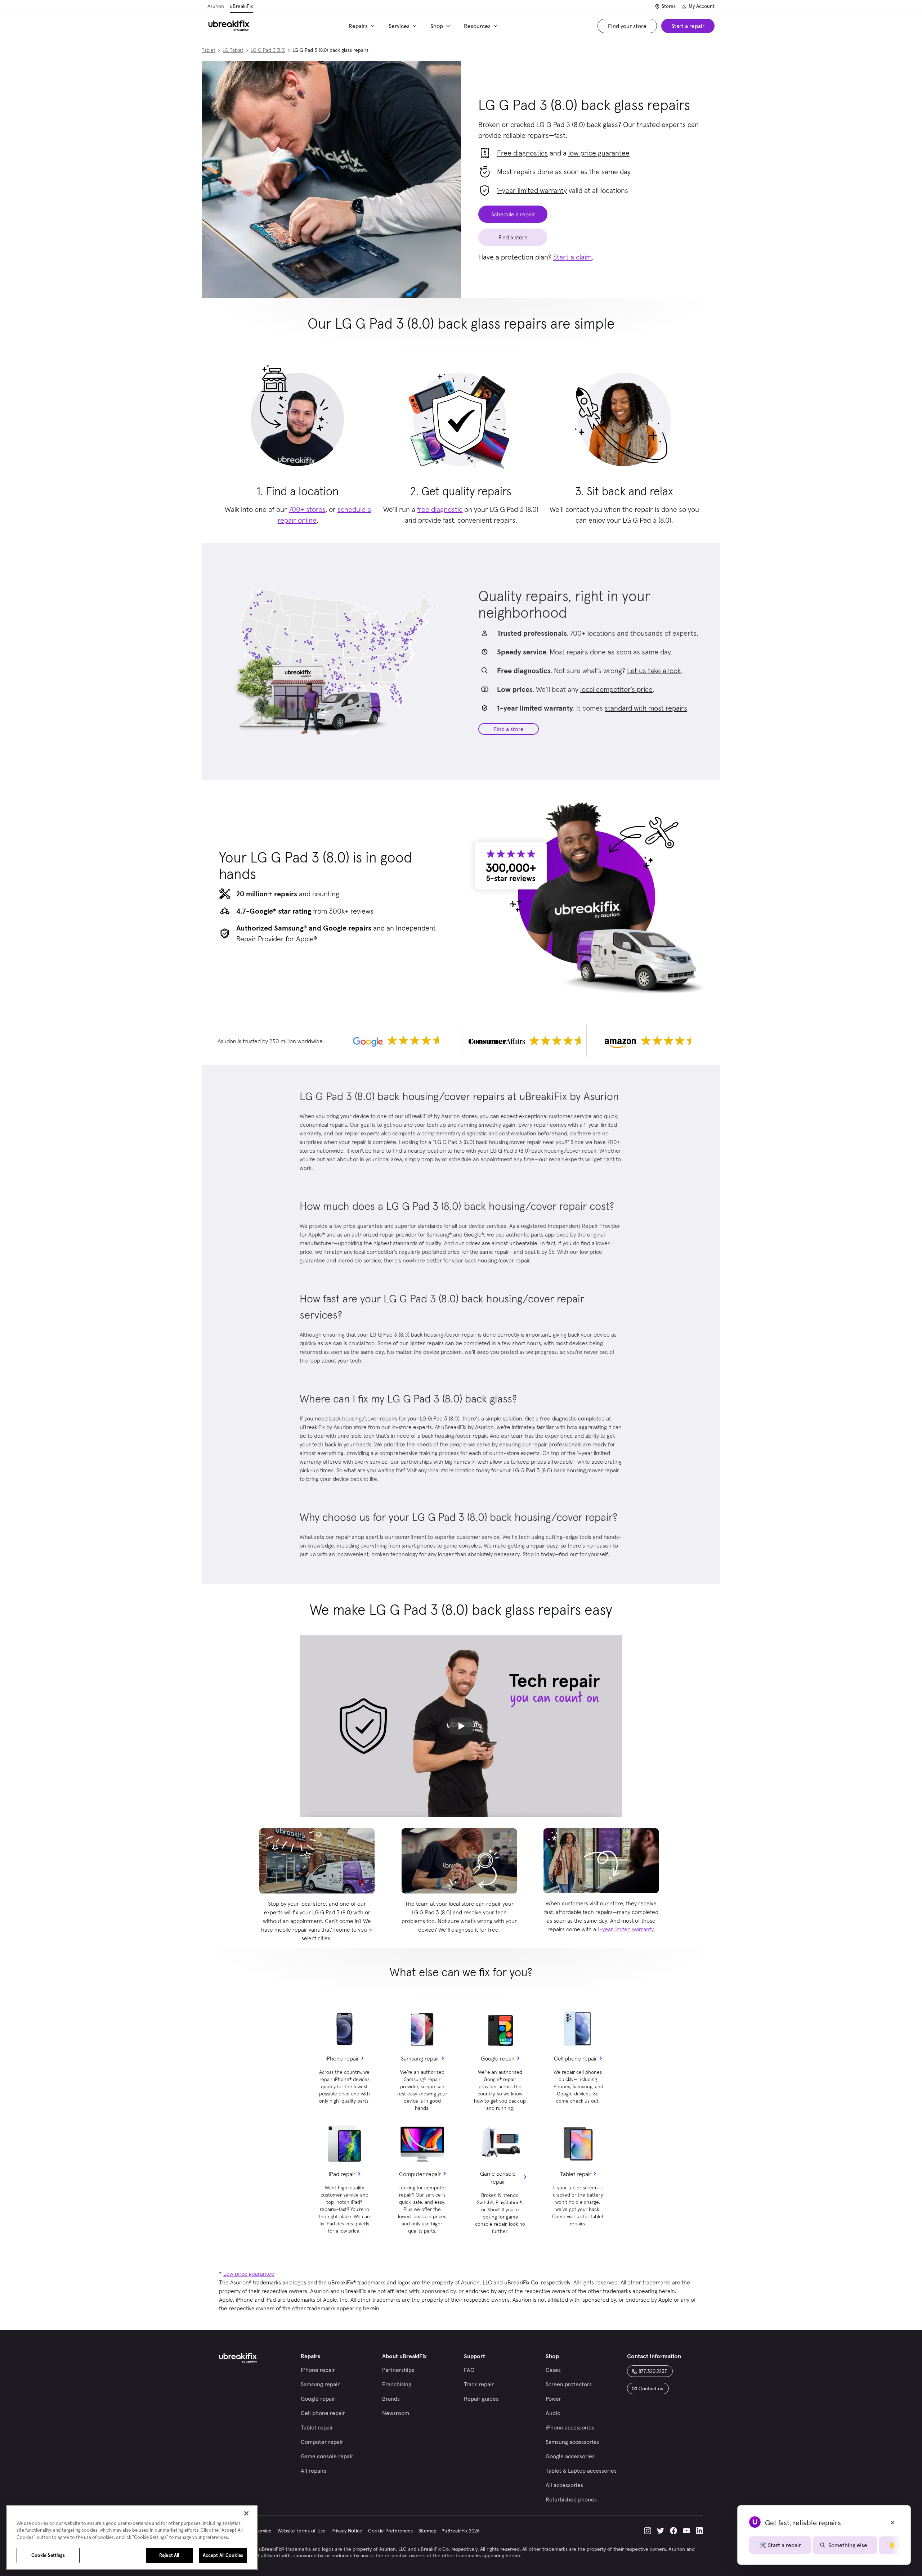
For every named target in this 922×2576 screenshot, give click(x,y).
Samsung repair (420, 2058)
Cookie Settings (48, 2555)
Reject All (169, 2555)
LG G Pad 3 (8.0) (268, 50)
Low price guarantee (249, 2274)
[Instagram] (648, 2531)
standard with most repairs (646, 708)
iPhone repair (342, 2058)
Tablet (209, 50)
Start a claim (572, 257)
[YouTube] (686, 2531)
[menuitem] (363, 26)
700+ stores (307, 509)
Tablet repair (576, 2174)
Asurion (216, 6)
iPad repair (342, 2174)
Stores (669, 6)
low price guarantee (599, 153)
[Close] (246, 2513)
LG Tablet (233, 50)
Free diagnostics (522, 153)
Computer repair (420, 2174)
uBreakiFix (241, 6)
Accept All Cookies (223, 2555)
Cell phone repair (576, 2058)
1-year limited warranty (532, 190)
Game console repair (498, 2178)
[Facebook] (673, 2531)
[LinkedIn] (699, 2531)
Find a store (509, 729)
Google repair (498, 2058)
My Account (702, 6)
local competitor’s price (616, 689)
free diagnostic (440, 509)
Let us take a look (654, 671)
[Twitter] (661, 2531)
